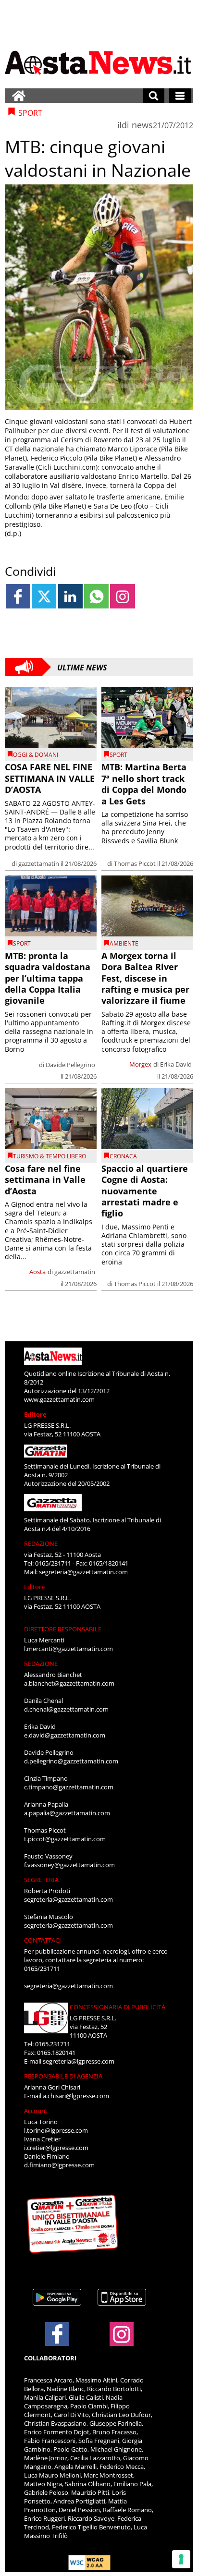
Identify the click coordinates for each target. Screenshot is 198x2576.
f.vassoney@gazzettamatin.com (69, 1865)
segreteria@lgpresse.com (79, 2061)
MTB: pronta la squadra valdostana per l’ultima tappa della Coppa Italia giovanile (48, 978)
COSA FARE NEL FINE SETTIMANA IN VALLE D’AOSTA (50, 778)
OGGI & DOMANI (36, 755)
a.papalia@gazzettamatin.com (67, 1813)
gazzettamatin (39, 863)
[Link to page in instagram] (122, 596)
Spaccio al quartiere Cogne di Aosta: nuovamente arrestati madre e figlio (145, 1191)
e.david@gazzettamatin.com (65, 1735)
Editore (35, 1414)
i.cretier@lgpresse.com (56, 2148)
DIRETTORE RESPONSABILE (63, 1629)
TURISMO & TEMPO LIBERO (49, 1156)
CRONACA (123, 1156)
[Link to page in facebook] (18, 596)
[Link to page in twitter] (44, 596)
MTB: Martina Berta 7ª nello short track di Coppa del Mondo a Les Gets (144, 784)
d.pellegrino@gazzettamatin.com (71, 1761)
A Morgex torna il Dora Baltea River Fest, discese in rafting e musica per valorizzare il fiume (145, 978)
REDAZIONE (41, 1543)
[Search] (154, 96)
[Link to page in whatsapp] (96, 596)
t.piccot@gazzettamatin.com (65, 1839)
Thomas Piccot (135, 863)
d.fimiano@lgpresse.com (59, 2165)
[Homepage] (19, 96)
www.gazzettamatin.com (59, 1399)
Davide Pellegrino (70, 1065)
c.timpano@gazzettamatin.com (69, 1787)
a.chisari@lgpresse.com (76, 2096)
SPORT (118, 755)
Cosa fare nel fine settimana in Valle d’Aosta (45, 1180)
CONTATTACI (43, 1940)
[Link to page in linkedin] (70, 596)
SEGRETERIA (41, 1880)
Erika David (176, 1064)
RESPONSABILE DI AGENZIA (63, 2076)
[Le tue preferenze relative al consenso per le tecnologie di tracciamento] (181, 2559)
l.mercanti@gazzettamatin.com (68, 1649)
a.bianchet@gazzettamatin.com (69, 1683)
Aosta (37, 1272)
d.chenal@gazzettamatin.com (66, 1709)
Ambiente (124, 943)
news (142, 125)
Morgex (140, 1064)
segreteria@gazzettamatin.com (83, 1572)
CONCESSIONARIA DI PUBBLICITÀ (118, 2007)
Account (36, 2111)
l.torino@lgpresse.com (56, 2130)
